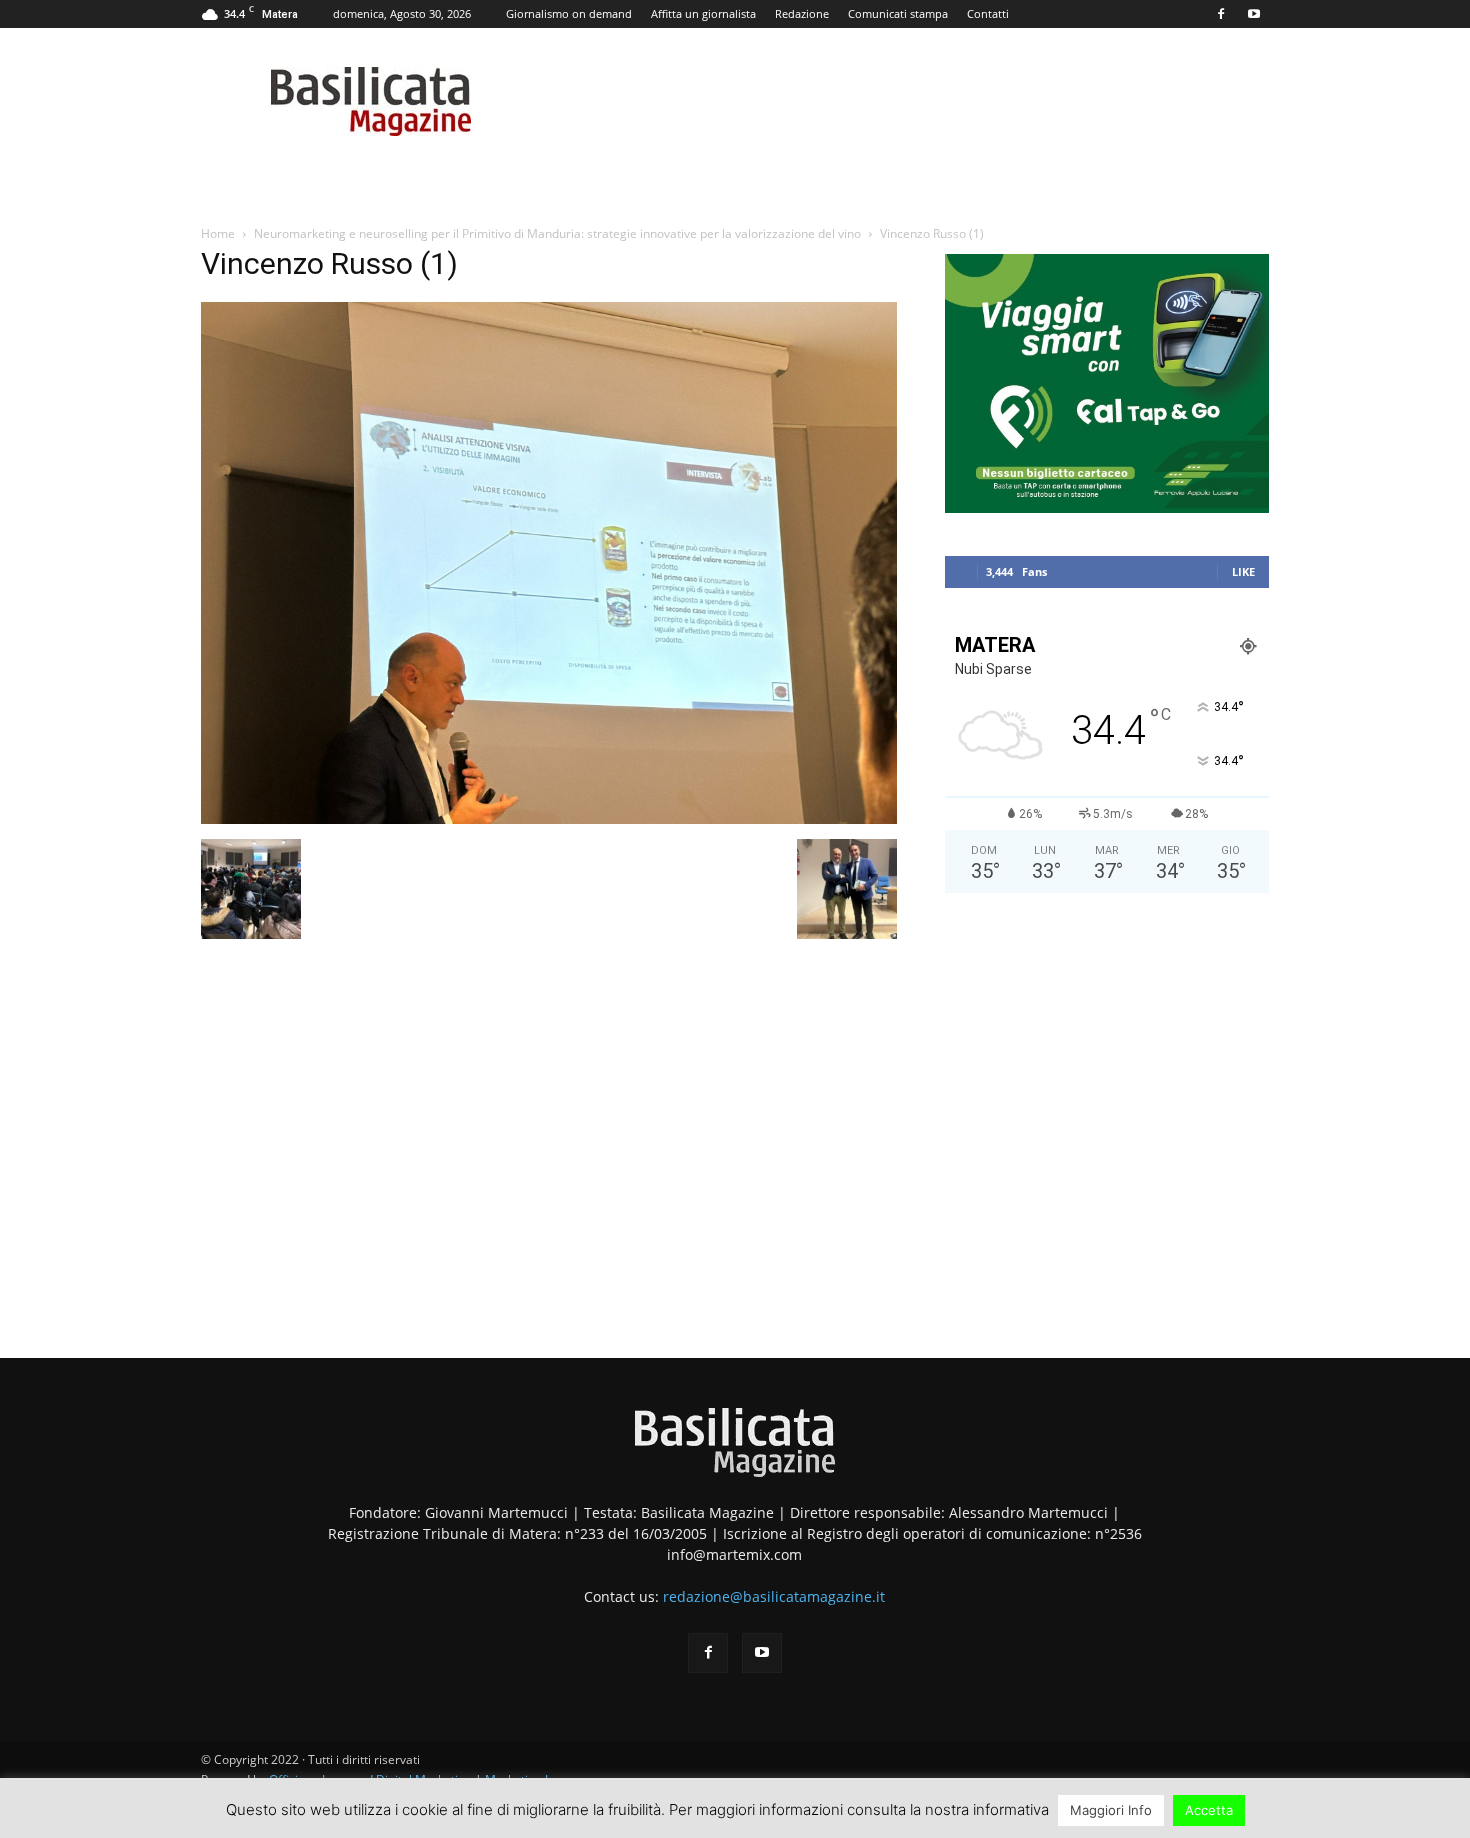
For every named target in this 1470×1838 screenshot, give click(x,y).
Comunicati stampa (898, 13)
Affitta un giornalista (703, 13)
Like (1243, 571)
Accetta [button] (1209, 1810)
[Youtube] (1254, 14)
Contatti (988, 13)
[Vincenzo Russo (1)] (549, 818)
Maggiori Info (1111, 1810)
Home (218, 233)
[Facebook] (1221, 14)
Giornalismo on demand (569, 13)
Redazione (802, 13)
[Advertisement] (1107, 1071)
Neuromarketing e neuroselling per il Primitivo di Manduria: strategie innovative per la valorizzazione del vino (557, 233)
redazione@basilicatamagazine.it (774, 1596)
